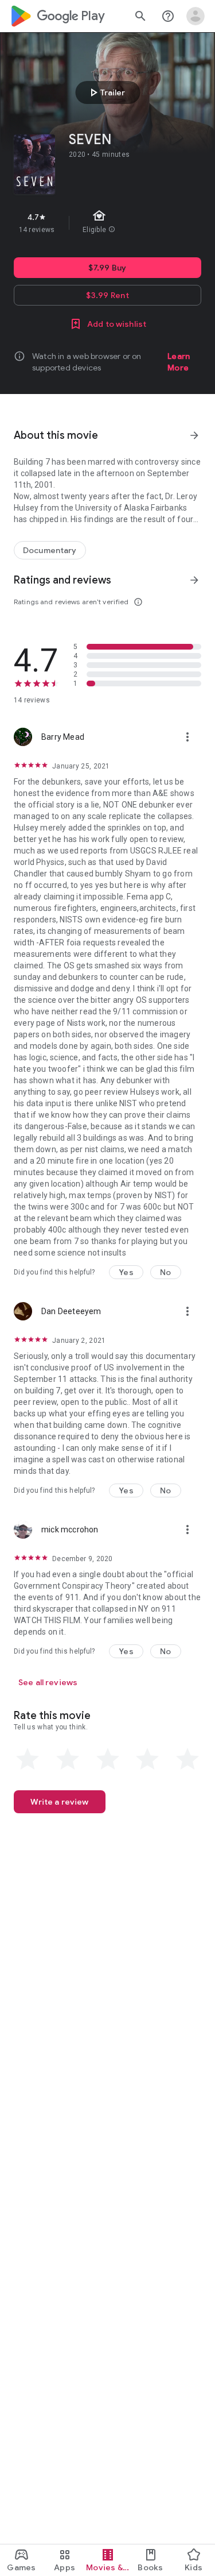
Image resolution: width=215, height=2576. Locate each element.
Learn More (179, 362)
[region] (107, 223)
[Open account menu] (196, 16)
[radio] (28, 1759)
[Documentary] (50, 550)
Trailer (106, 92)
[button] (126, 1272)
